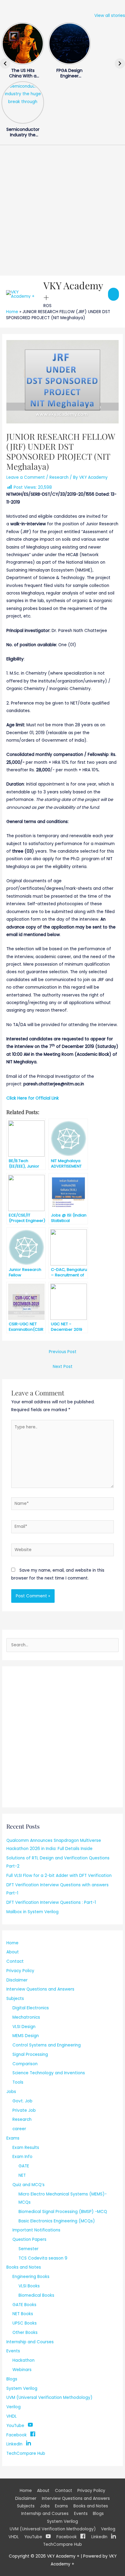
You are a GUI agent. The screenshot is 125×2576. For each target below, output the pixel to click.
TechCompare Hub (26, 2453)
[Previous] (5, 63)
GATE (24, 2166)
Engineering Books (31, 2277)
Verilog (14, 2407)
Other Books (25, 2333)
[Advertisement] (62, 210)
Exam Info (22, 2157)
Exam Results (26, 2148)
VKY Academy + (73, 291)
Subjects (15, 1999)
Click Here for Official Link (33, 1098)
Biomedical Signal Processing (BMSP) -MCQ (63, 2212)
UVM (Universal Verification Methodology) (49, 2398)
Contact (15, 1961)
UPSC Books (25, 2323)
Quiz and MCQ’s (29, 2185)
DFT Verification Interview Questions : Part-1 (51, 1902)
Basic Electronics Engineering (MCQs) (57, 2221)
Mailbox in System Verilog (32, 1912)
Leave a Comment (26, 477)
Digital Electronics (31, 2008)
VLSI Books (29, 2286)
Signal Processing (30, 2054)
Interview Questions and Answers (40, 1989)
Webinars (22, 2370)
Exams (13, 2138)
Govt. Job (22, 2101)
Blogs (12, 2379)
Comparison (25, 2064)
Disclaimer (17, 1980)
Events (13, 2351)
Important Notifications (36, 2230)
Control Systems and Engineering (47, 2045)
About (13, 1952)
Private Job (24, 2110)
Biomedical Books (36, 2295)
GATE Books (24, 2305)
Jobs (11, 2092)
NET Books (23, 2314)
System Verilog (22, 2388)
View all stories (110, 16)
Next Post (63, 1367)
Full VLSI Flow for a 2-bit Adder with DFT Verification (59, 1876)
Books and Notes (24, 2267)
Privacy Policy (20, 1971)
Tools (18, 2082)
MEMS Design (26, 2036)
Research (59, 477)
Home (12, 312)
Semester (29, 2249)
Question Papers (29, 2239)
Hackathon (24, 2360)
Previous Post (63, 1352)
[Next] (120, 63)
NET (22, 2175)
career (19, 2129)
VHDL (12, 2416)
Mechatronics (26, 2017)
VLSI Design (24, 2027)
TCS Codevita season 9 (43, 2258)
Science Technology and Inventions (49, 2073)
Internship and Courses (30, 2342)
